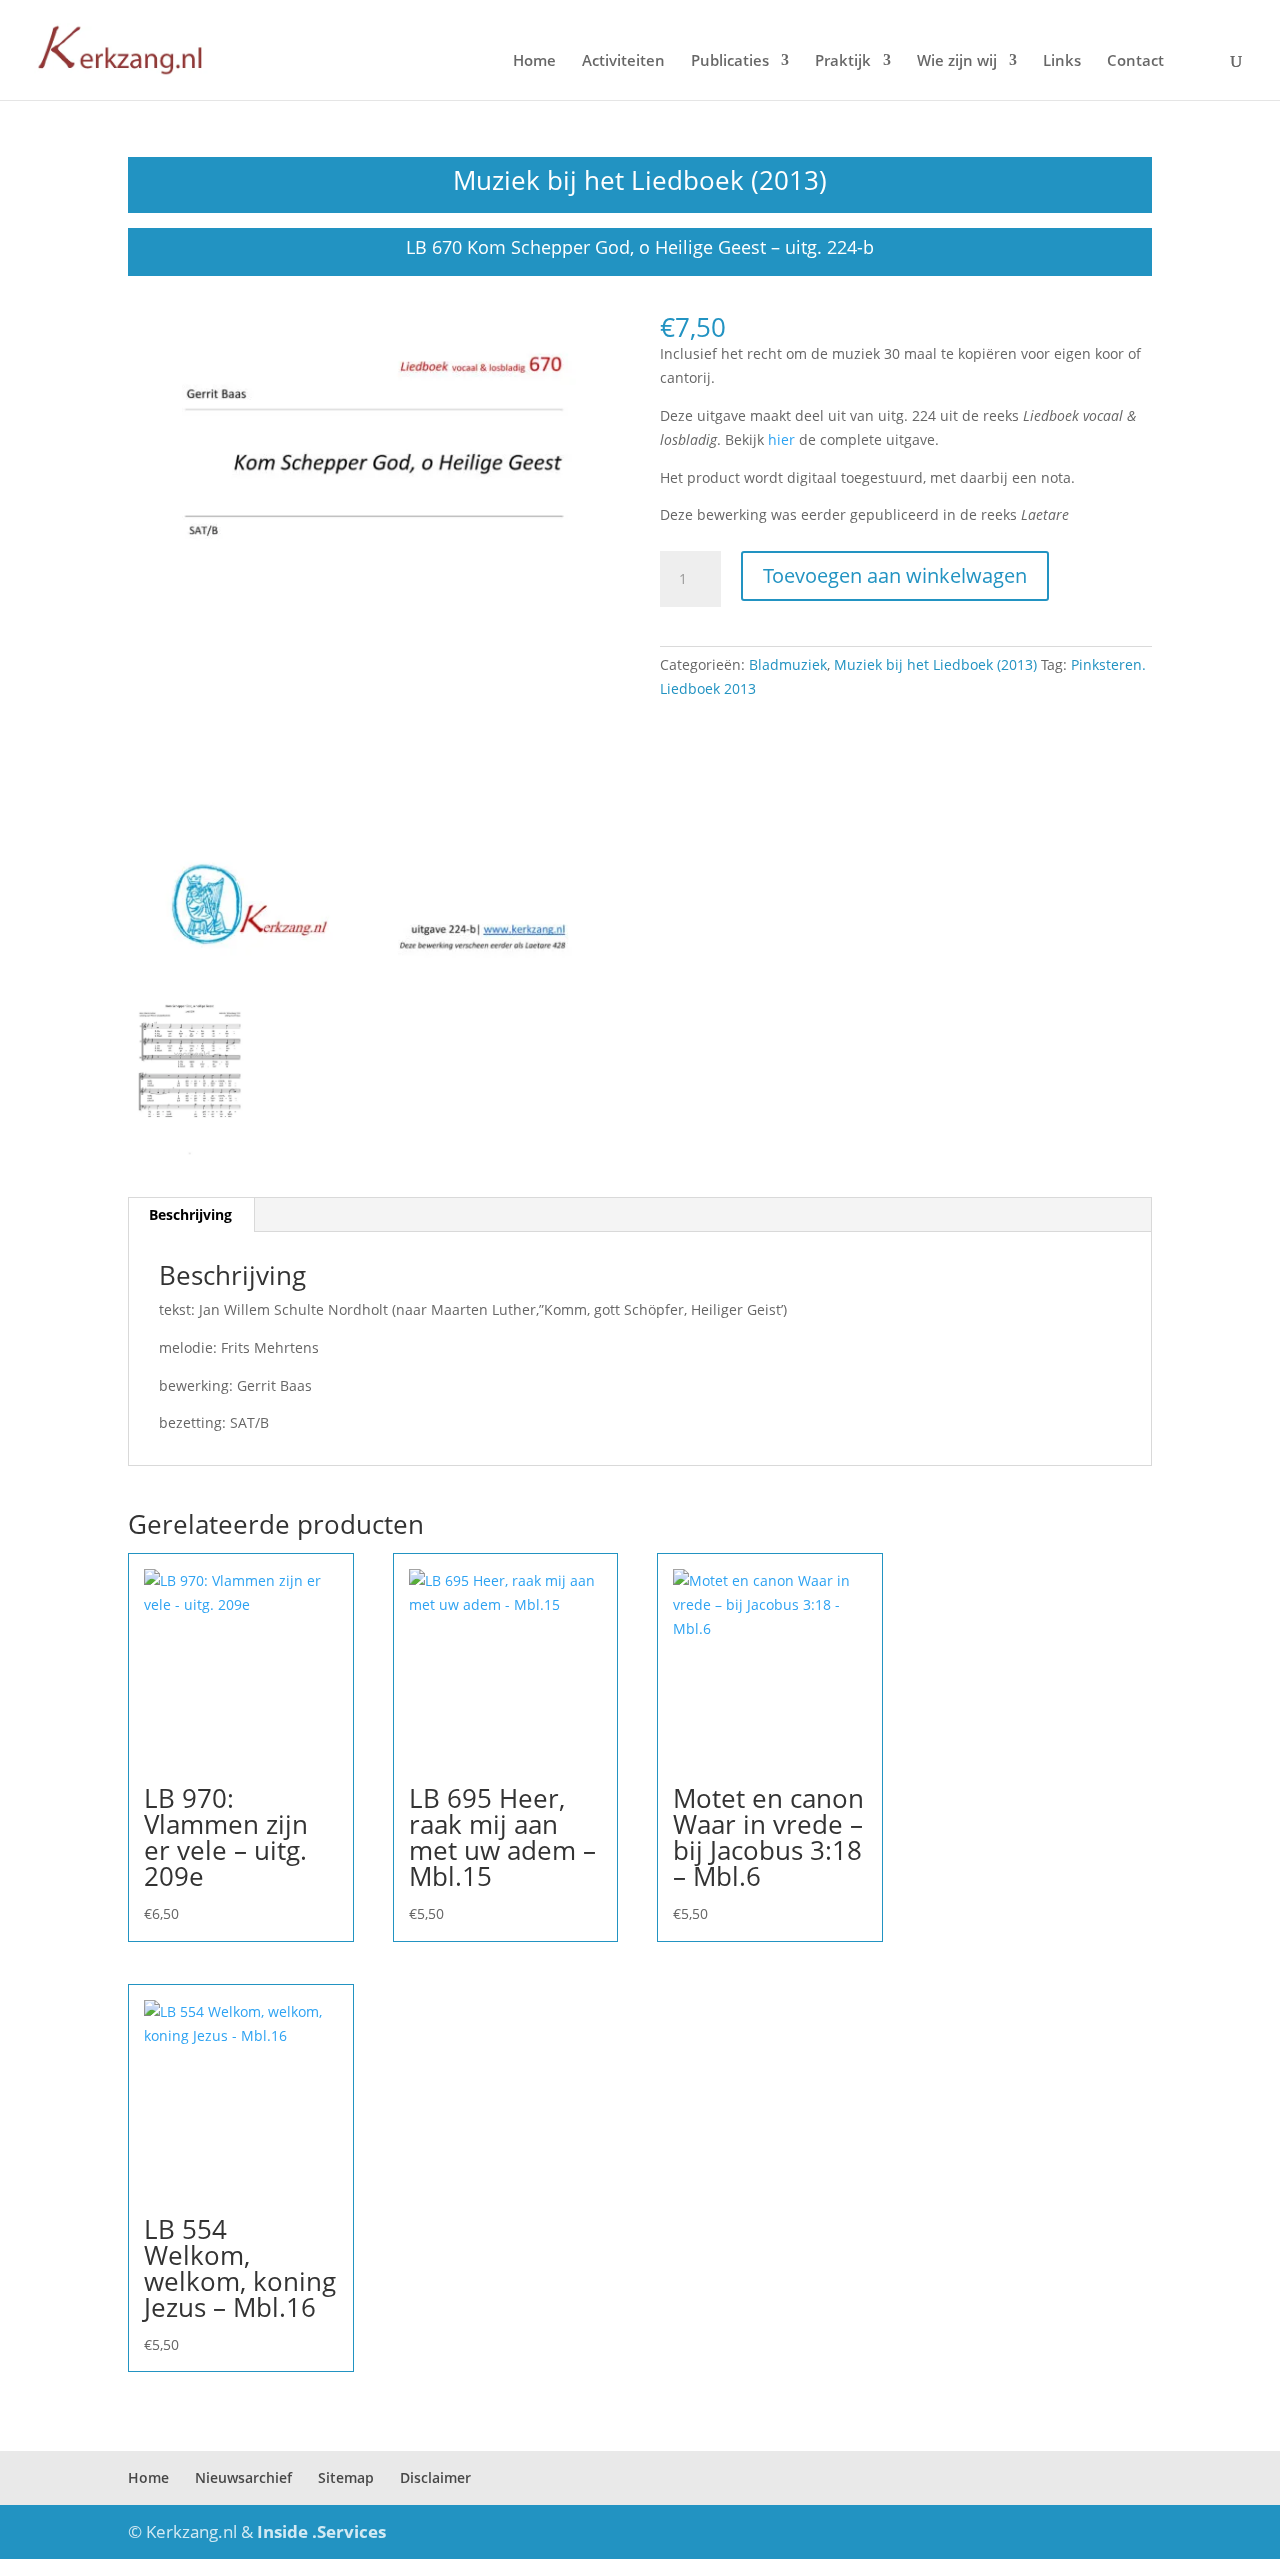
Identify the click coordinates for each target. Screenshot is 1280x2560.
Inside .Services (321, 2531)
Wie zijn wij (957, 61)
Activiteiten (623, 61)
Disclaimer (435, 2477)
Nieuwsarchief (243, 2477)
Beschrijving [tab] (190, 1214)
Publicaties (730, 61)
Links (1062, 61)
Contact (1135, 61)
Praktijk (843, 61)
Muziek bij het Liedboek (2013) (640, 180)
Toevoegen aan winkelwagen (895, 575)
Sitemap (346, 2477)
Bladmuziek (788, 664)
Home (534, 61)
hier (781, 439)
